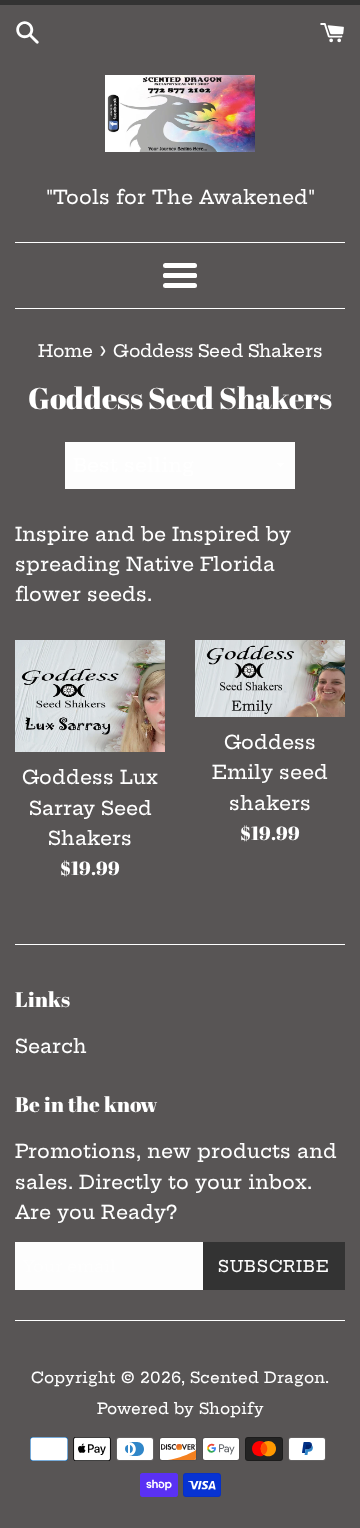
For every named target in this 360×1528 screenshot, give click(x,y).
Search (51, 1046)
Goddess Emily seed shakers (270, 772)
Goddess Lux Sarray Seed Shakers (90, 807)
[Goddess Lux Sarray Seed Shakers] (90, 696)
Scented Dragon (257, 1377)
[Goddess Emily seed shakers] (270, 678)
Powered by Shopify (180, 1408)
